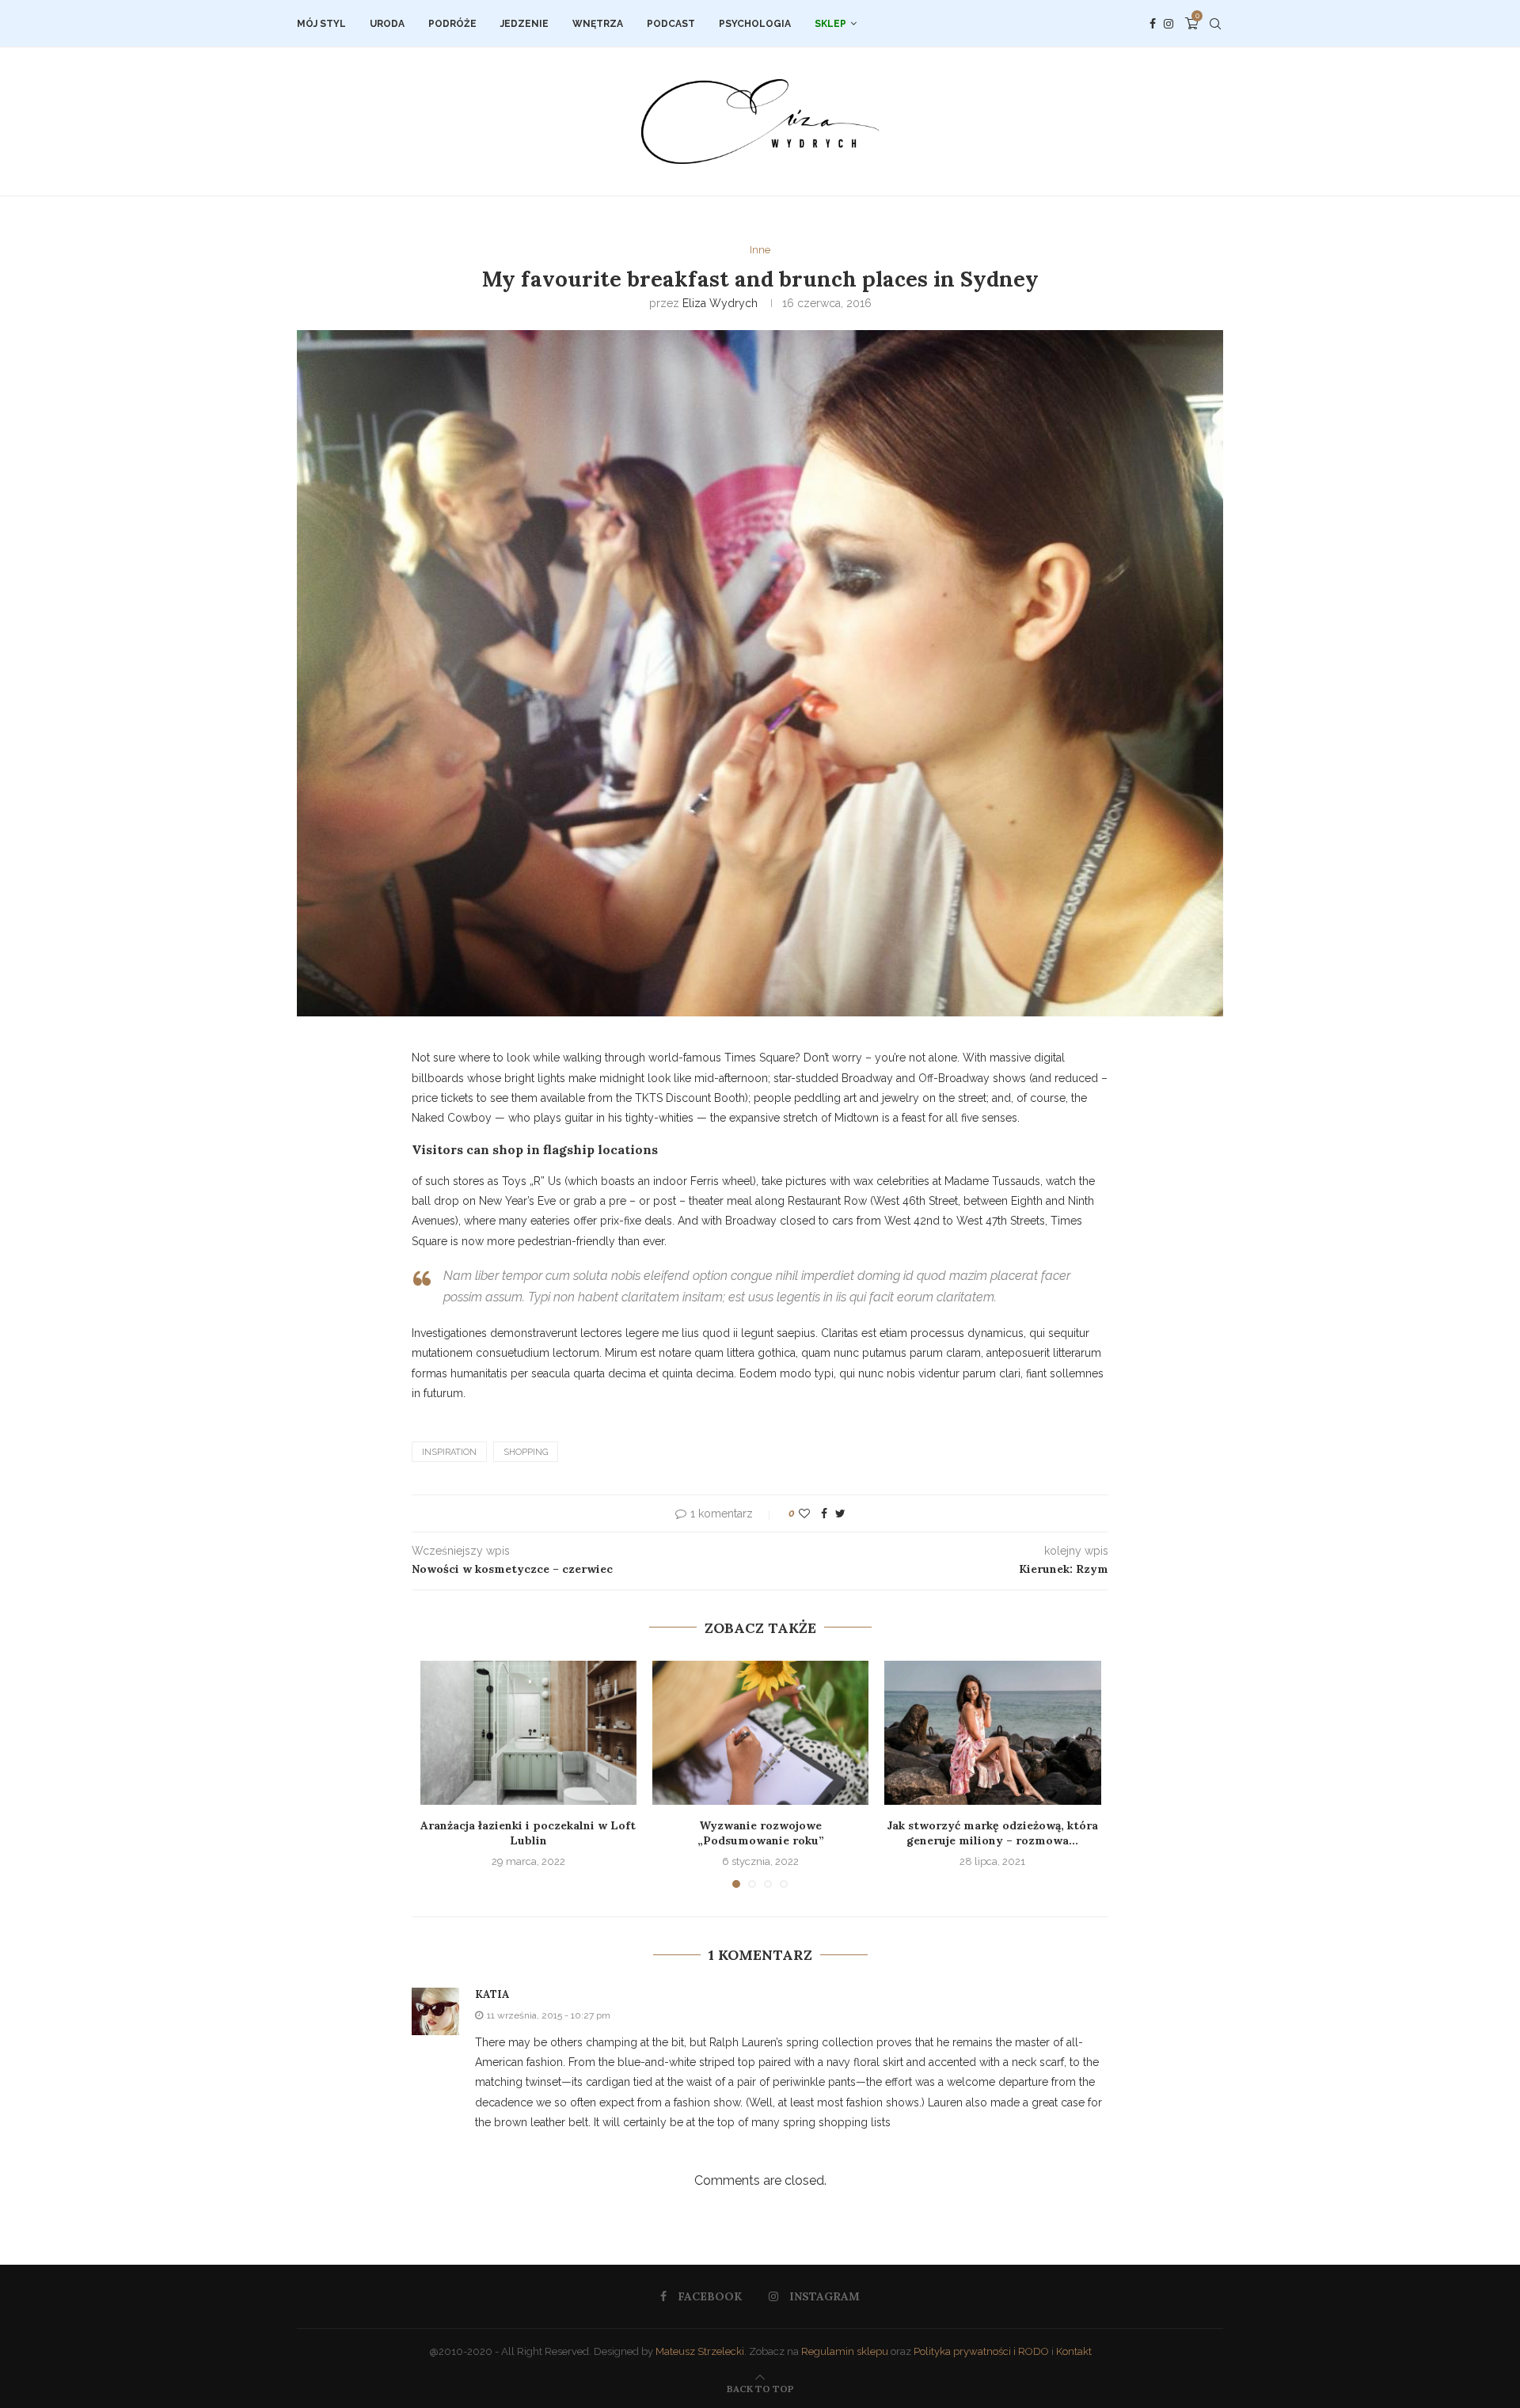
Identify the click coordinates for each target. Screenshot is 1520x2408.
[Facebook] (1153, 24)
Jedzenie (524, 24)
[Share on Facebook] (824, 1514)
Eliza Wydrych (720, 303)
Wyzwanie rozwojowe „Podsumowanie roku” (761, 1833)
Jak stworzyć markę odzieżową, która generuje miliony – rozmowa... (992, 1833)
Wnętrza (598, 24)
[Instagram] (1168, 24)
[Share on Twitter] (840, 1514)
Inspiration (449, 1452)
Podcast (671, 24)
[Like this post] (804, 1514)
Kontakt (1074, 2351)
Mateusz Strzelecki (700, 2351)
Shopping (526, 1452)
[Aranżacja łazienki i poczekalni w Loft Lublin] (528, 1733)
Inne (760, 250)
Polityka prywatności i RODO (981, 2351)
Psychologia (755, 24)
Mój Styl (321, 24)
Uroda (387, 24)
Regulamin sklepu (845, 2351)
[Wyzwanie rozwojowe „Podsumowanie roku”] (760, 1733)
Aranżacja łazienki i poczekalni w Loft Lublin (528, 1833)
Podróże (452, 24)
